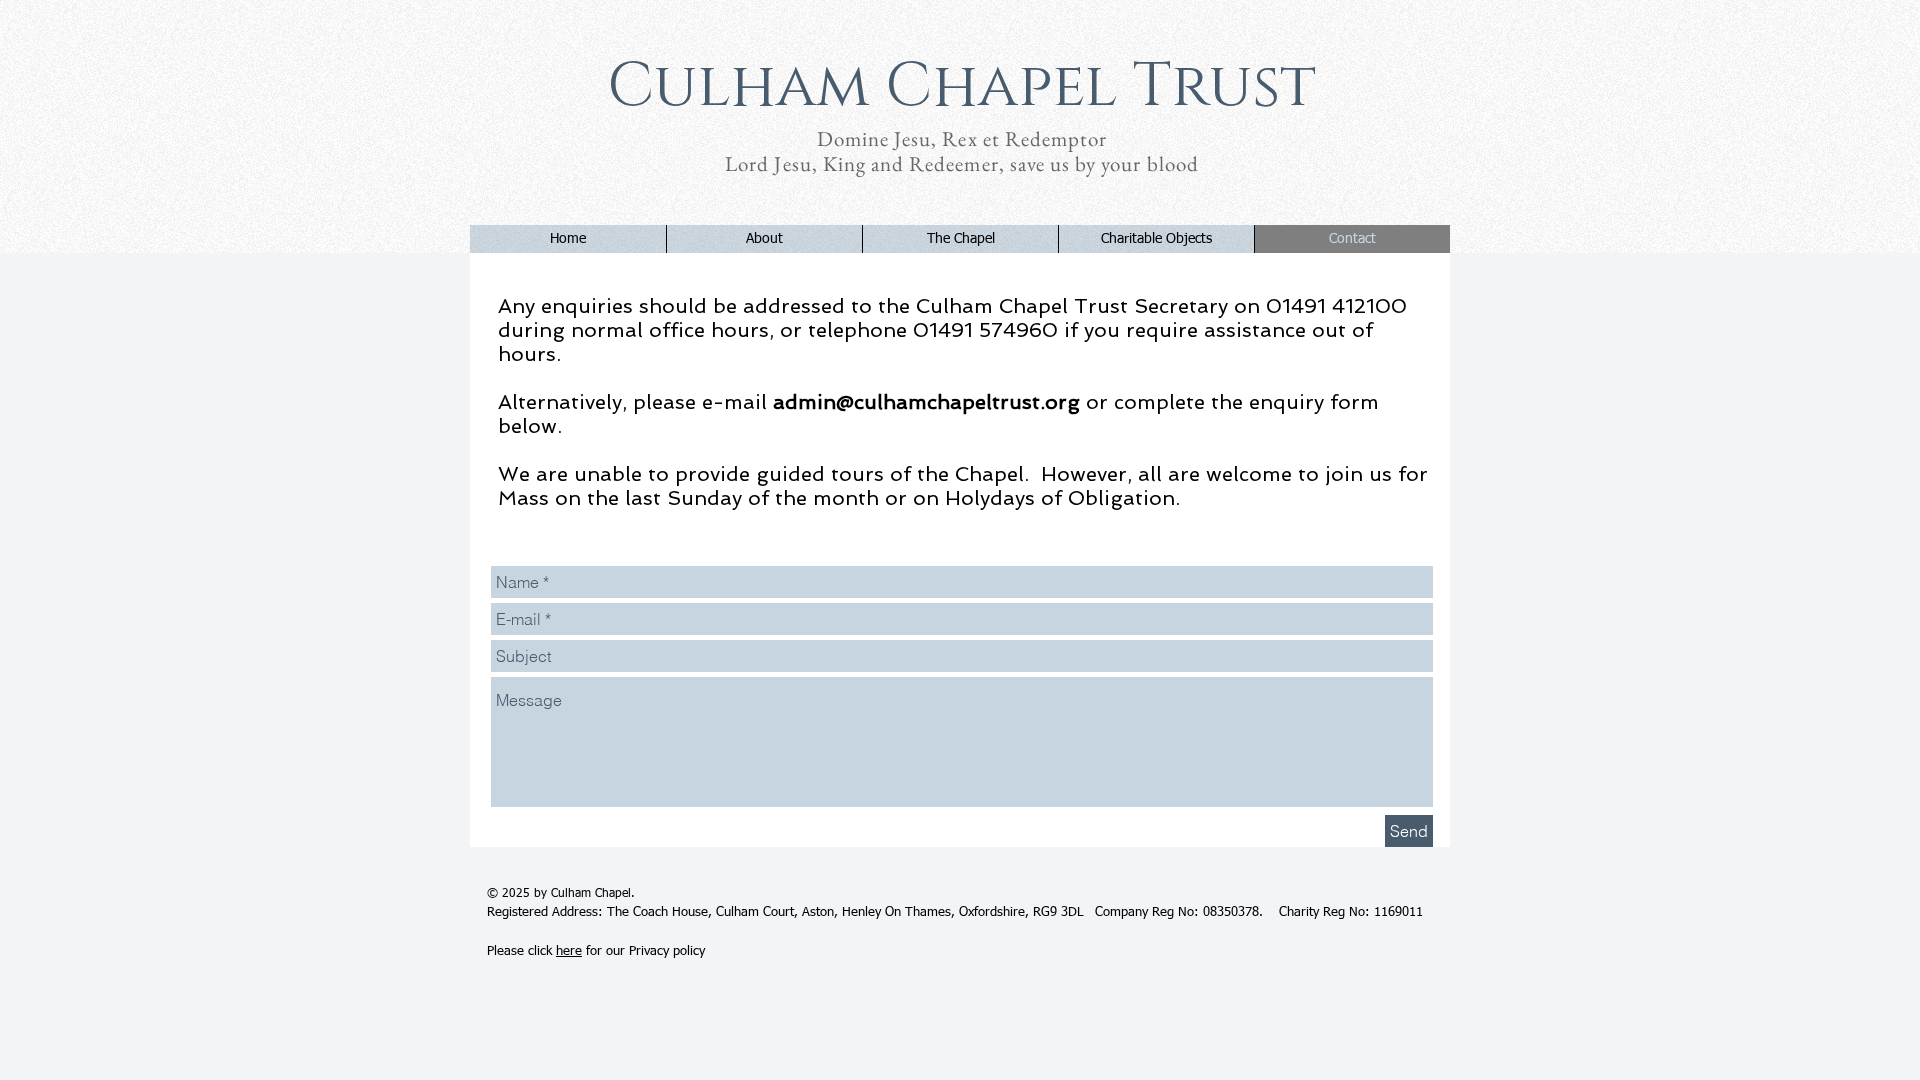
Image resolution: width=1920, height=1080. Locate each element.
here (569, 951)
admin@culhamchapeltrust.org (926, 402)
